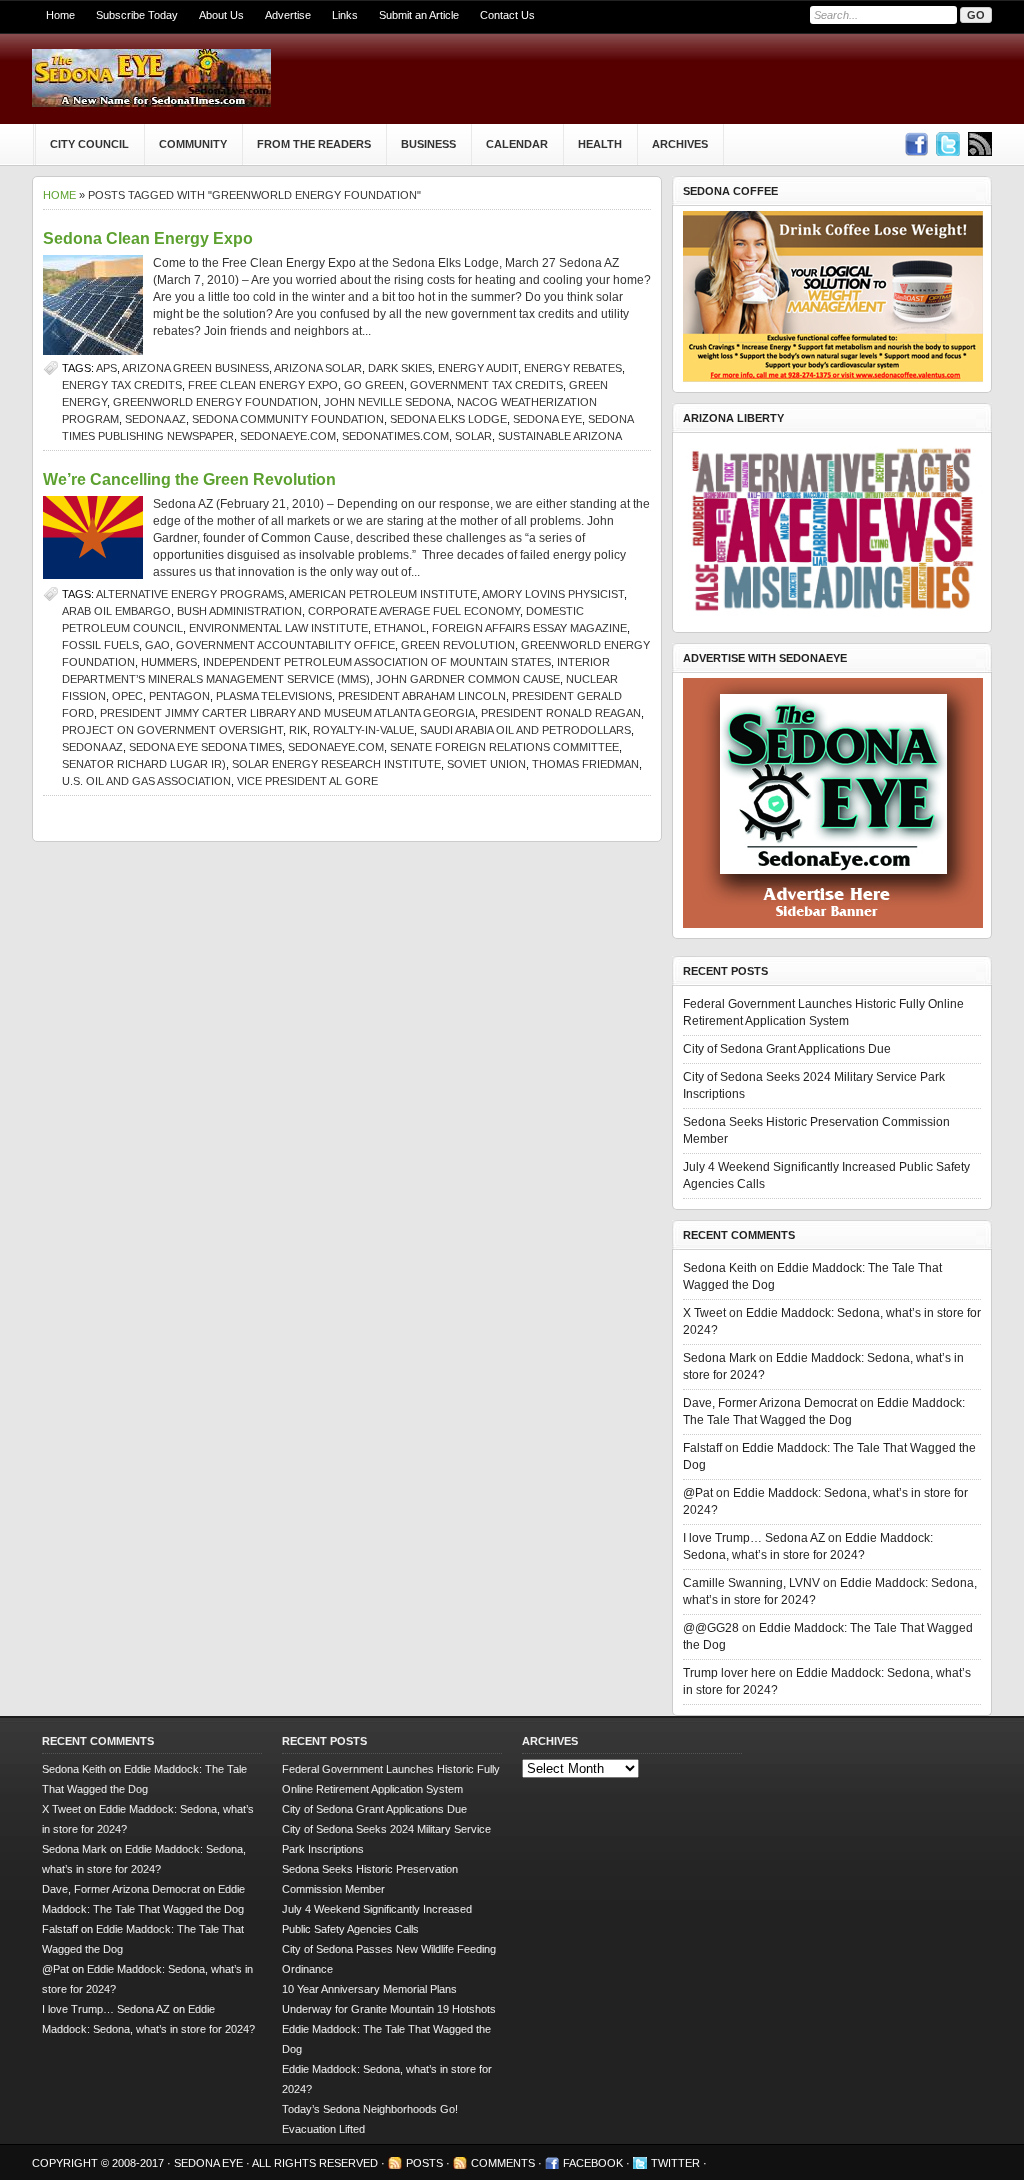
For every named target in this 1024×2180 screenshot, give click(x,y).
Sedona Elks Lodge (448, 419)
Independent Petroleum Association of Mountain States (377, 662)
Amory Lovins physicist (553, 594)
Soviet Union (486, 764)
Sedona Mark (719, 1358)
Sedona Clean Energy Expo (148, 238)
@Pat (698, 1493)
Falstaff (702, 1448)
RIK (298, 730)
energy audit (478, 368)
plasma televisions (274, 696)
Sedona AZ (155, 419)
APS (106, 368)
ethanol (400, 628)
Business (428, 144)
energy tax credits (122, 385)
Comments (503, 2163)
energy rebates (573, 368)
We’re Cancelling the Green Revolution (189, 479)
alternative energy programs (190, 594)
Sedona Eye (547, 419)
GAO (157, 645)
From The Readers (314, 144)
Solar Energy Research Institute (336, 764)
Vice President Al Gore (307, 781)
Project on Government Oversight (172, 730)
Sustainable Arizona (560, 436)
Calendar (517, 144)
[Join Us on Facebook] (916, 144)
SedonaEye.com (288, 436)
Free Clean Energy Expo (263, 385)
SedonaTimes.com (395, 436)
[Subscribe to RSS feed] (980, 144)
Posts (424, 2163)
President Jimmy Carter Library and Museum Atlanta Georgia (287, 713)
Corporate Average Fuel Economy (414, 611)
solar (473, 436)
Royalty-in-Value (363, 730)
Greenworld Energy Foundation (215, 402)
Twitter (675, 2163)
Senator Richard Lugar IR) (144, 764)
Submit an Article (419, 15)
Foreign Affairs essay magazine (529, 628)
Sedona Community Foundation (288, 419)
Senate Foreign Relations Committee (504, 747)
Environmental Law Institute (278, 628)
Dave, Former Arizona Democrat (770, 1403)
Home (60, 15)
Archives (680, 144)
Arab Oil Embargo (116, 611)
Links (345, 15)
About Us (221, 15)
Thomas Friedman (585, 764)
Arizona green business (195, 368)
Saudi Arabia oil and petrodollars (525, 730)
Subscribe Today (137, 15)
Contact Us (507, 15)
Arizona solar (318, 368)
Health (600, 144)
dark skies (400, 368)
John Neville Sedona (387, 402)
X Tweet (704, 1313)
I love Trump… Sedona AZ (754, 1538)
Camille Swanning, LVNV (751, 1583)
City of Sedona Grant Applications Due (787, 1049)
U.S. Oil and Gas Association (146, 781)
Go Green (374, 385)
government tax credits (486, 385)
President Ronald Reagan (561, 713)
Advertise (288, 15)
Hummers (169, 662)
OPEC (127, 696)
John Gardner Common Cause (468, 679)
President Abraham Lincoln (422, 696)
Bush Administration (239, 611)
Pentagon (179, 696)
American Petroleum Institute (383, 594)
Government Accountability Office (285, 645)
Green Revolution (458, 645)
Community (193, 144)
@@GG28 (711, 1628)
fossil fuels (100, 645)
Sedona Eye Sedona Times (205, 747)
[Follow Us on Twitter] (948, 144)
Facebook (593, 2163)
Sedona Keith (720, 1268)
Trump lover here (729, 1673)
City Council (89, 144)
